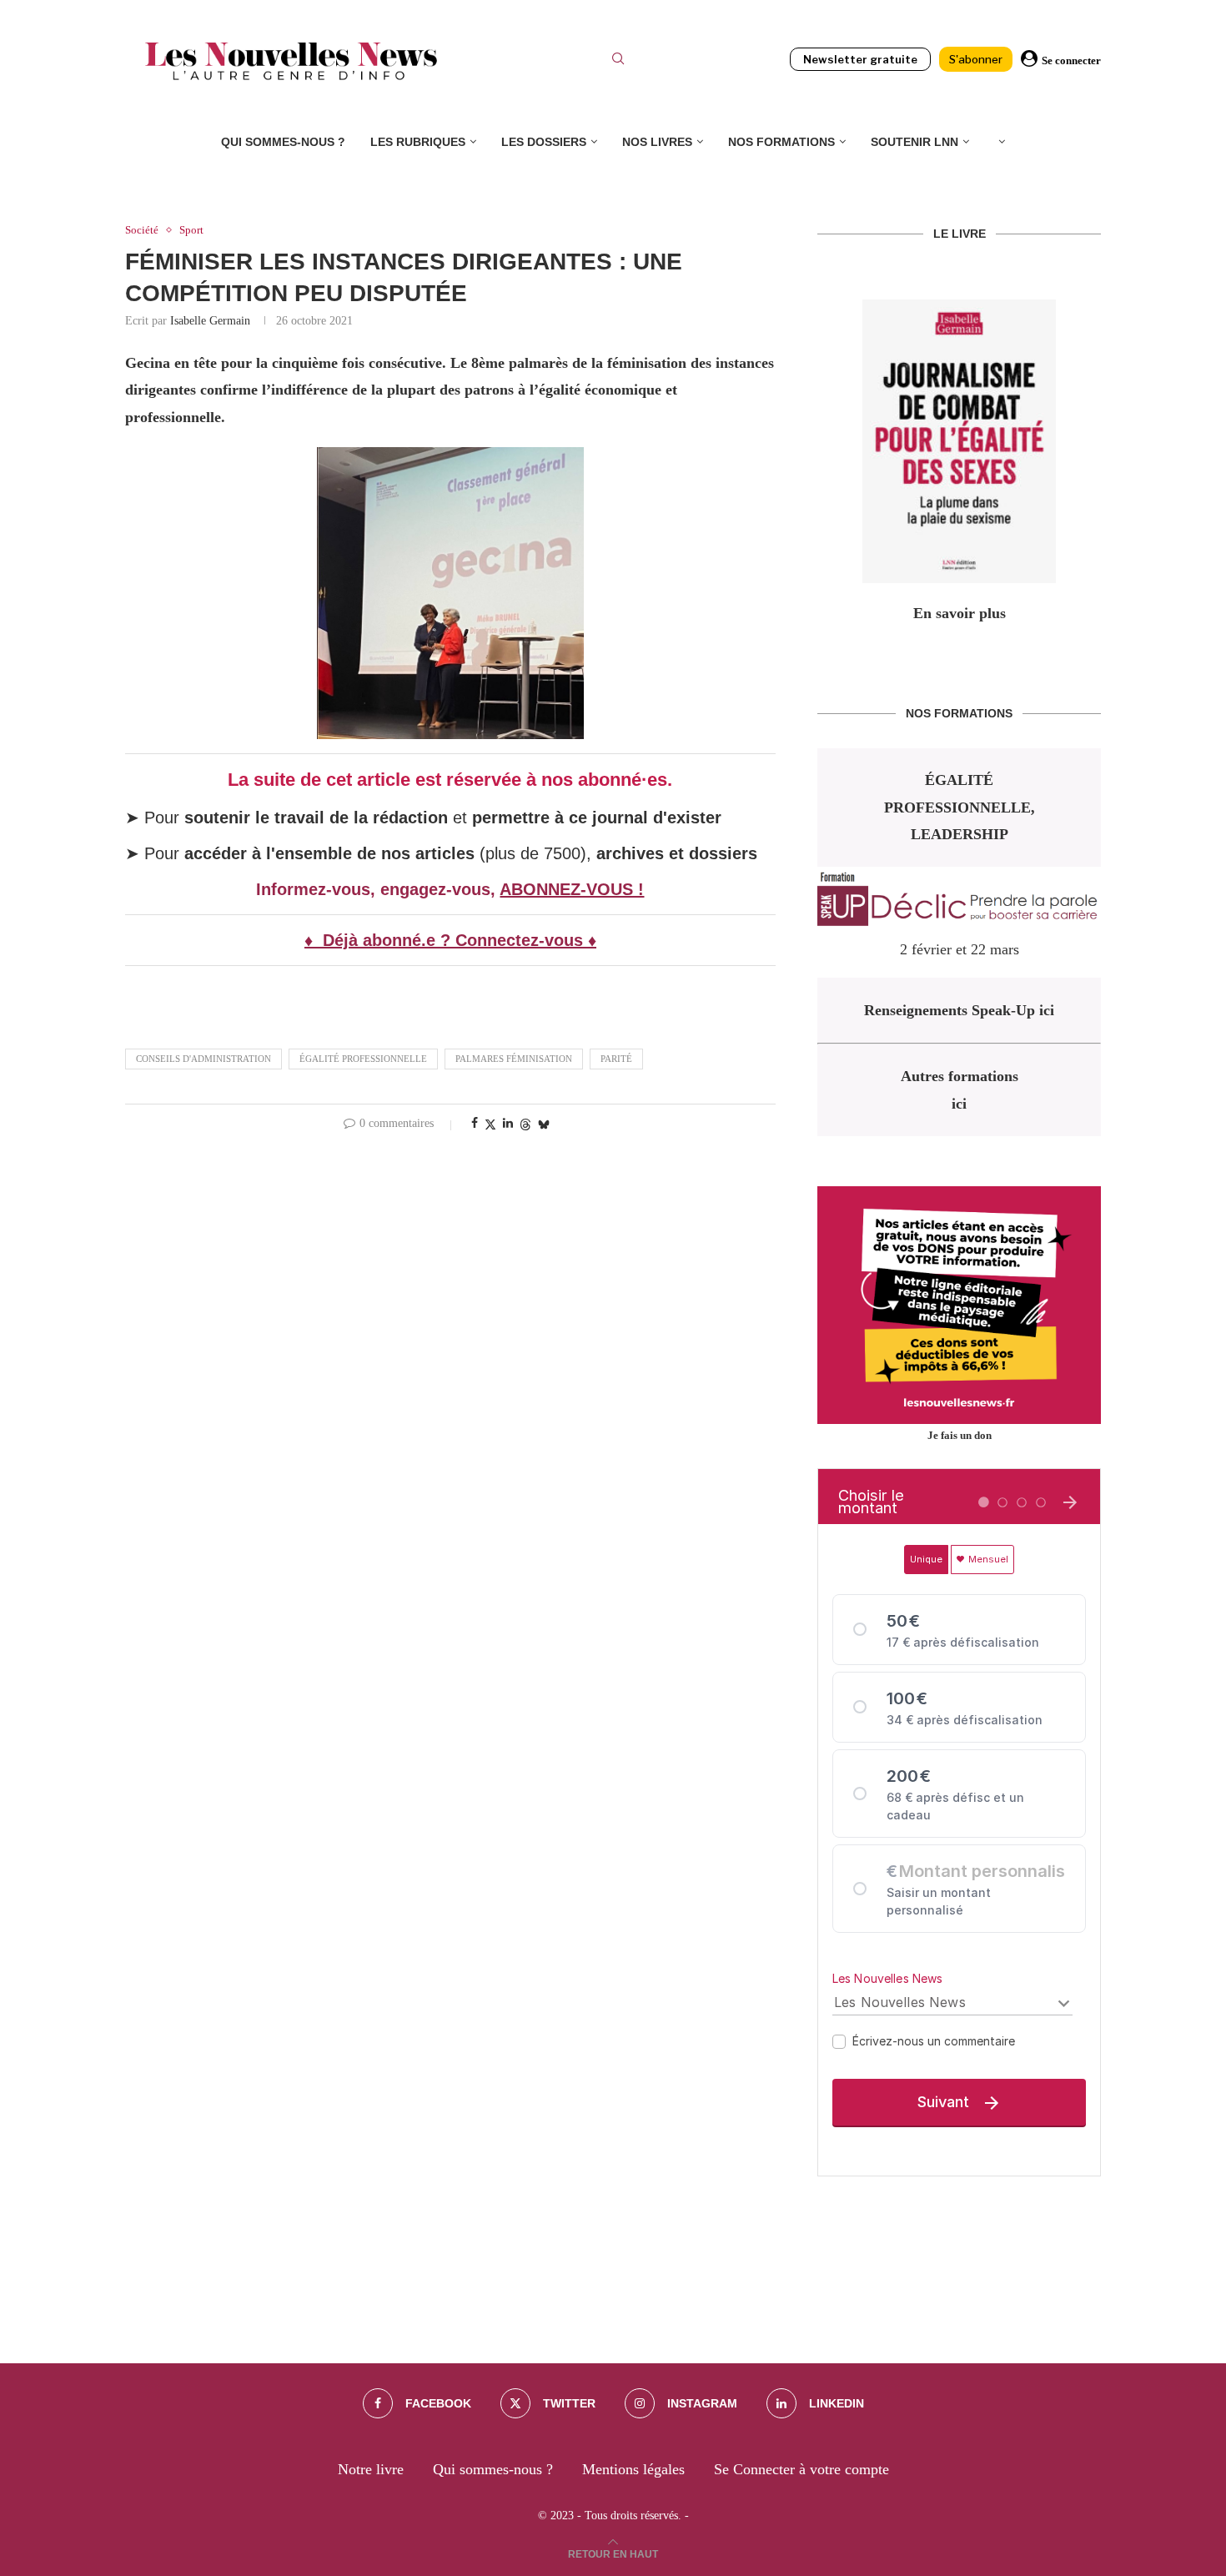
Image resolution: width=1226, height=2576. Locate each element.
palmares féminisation (514, 1059)
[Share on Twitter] (490, 1124)
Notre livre (371, 2469)
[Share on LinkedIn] (508, 1124)
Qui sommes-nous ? (283, 142)
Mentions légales (633, 2469)
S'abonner (976, 59)
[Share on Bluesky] (544, 1124)
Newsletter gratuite (860, 59)
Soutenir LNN (914, 142)
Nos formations (781, 142)
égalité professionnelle (363, 1059)
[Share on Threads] (525, 1124)
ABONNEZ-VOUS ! (572, 889)
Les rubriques (418, 142)
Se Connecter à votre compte (801, 2469)
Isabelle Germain (210, 321)
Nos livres (657, 142)
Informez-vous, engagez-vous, (378, 889)
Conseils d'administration (203, 1059)
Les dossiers (544, 142)
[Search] (618, 61)
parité (616, 1059)
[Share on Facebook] (475, 1124)
